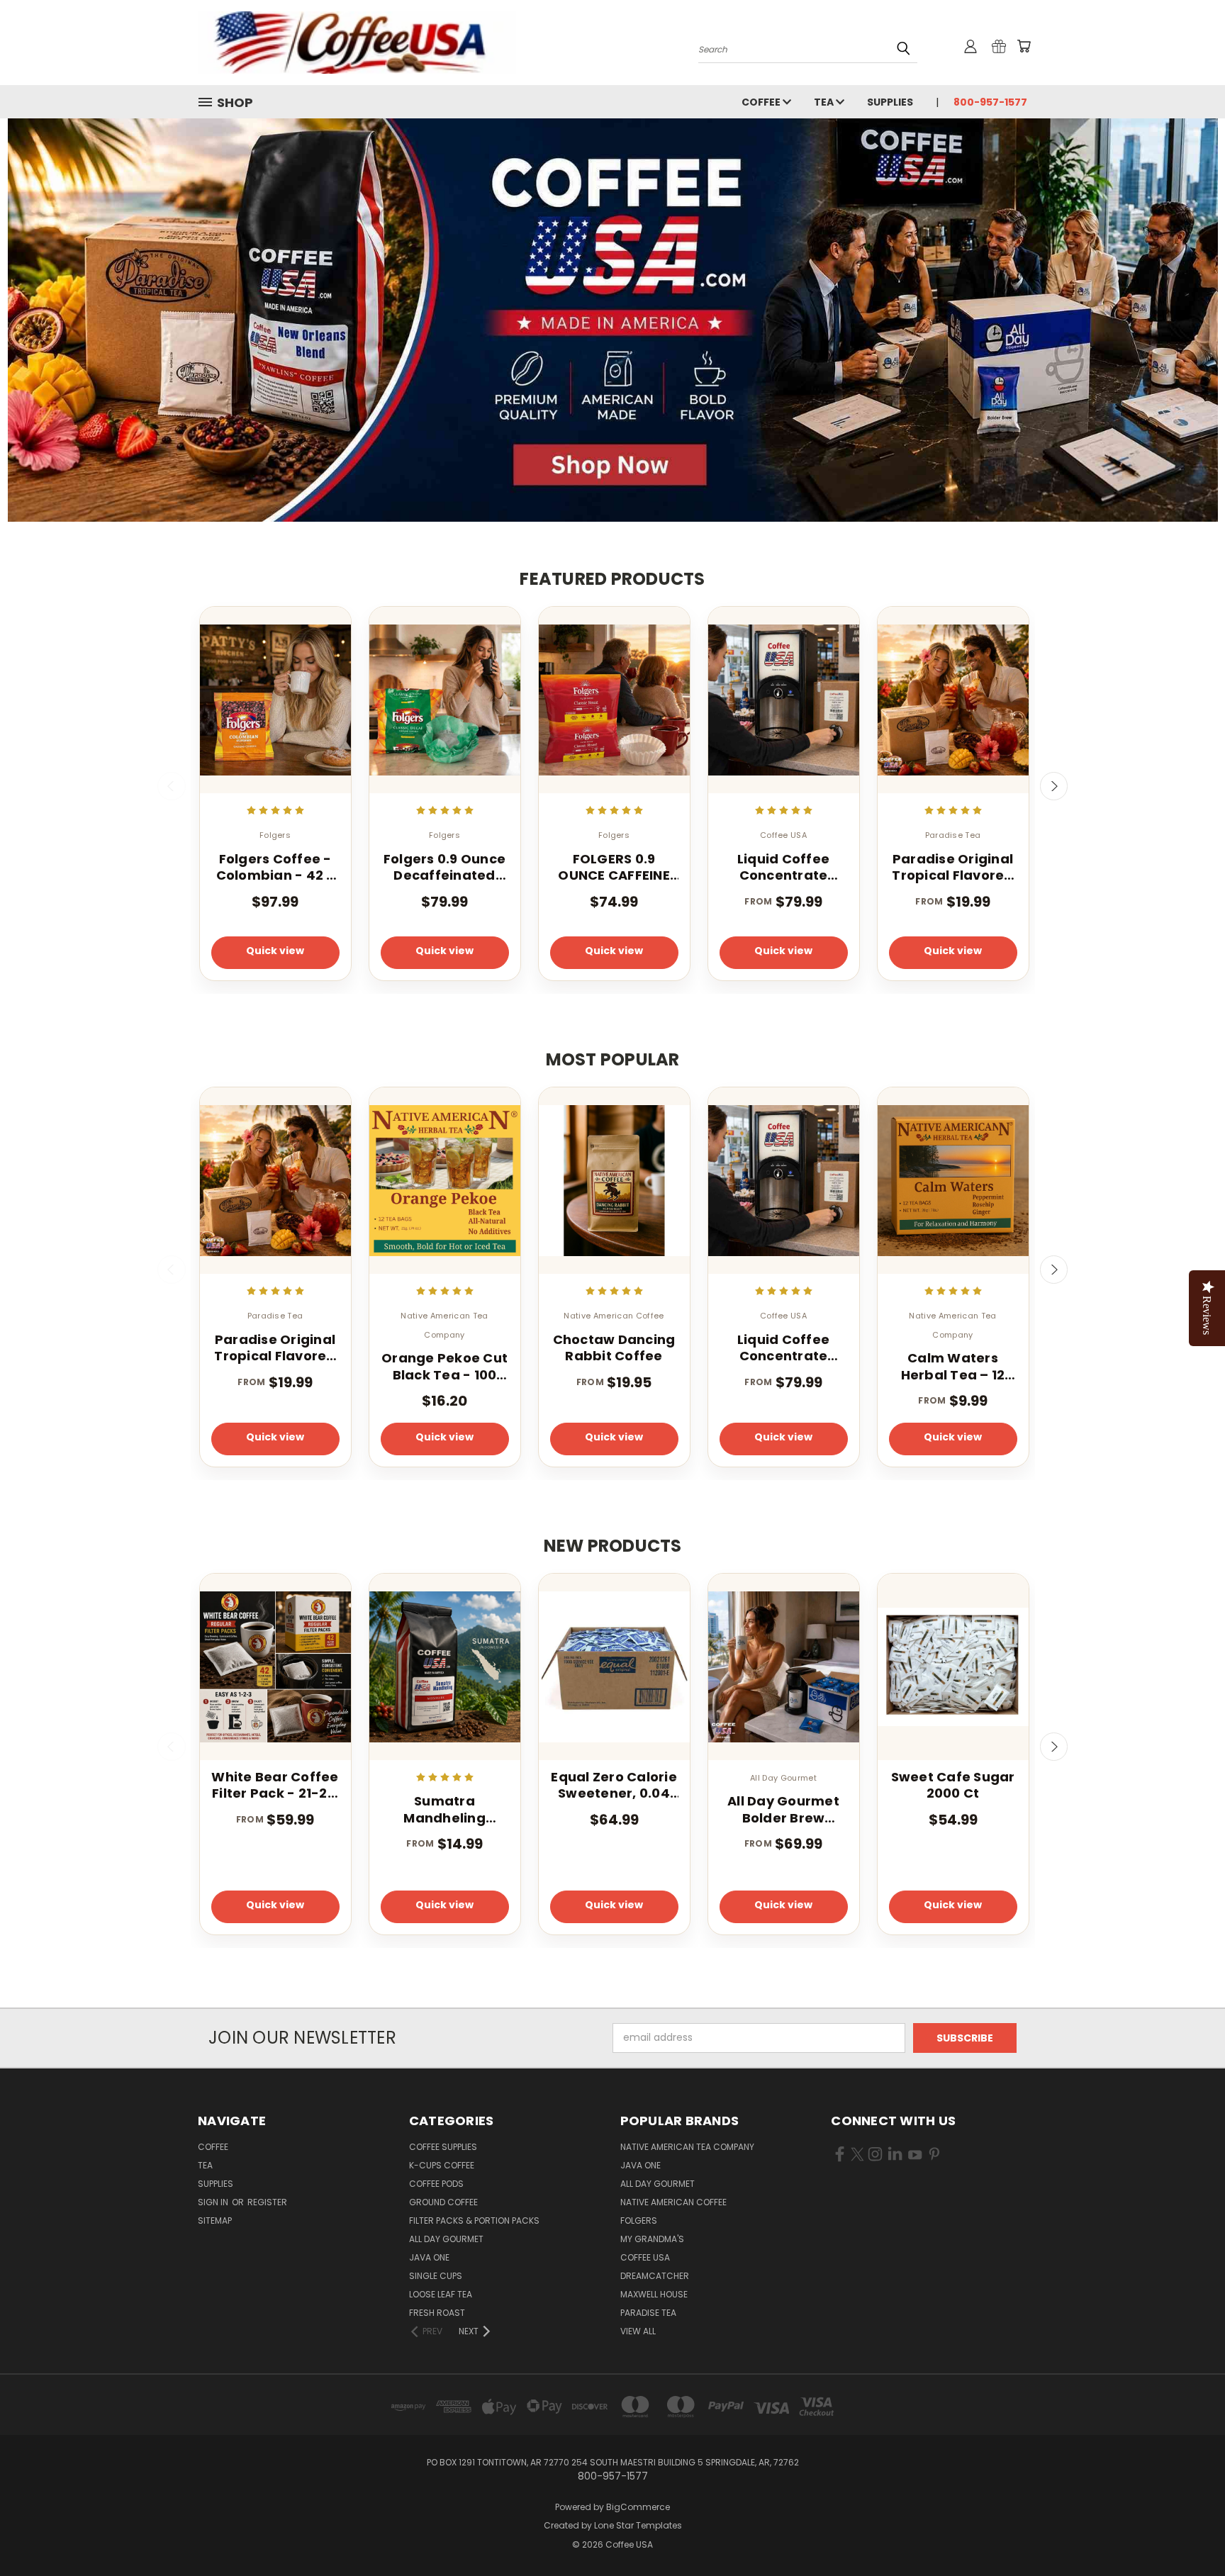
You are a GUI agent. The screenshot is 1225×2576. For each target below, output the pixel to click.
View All (638, 2331)
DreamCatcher (655, 2276)
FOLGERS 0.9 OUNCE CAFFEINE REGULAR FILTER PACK (614, 867)
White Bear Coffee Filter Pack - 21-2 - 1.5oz (275, 1785)
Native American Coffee (673, 2202)
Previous (172, 786)
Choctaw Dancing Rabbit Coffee (614, 1348)
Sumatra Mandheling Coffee (444, 1809)
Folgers (639, 2221)
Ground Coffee (443, 2202)
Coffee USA (645, 2257)
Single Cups (436, 2276)
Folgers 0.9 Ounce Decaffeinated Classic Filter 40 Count (444, 867)
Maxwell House (654, 2294)
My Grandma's (652, 2239)
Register (267, 2202)
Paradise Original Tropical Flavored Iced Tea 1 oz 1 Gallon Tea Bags (952, 867)
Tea (825, 102)
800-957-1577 (990, 102)
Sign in (214, 2202)
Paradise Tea (648, 2313)
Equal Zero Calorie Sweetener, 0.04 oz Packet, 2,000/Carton (614, 1785)
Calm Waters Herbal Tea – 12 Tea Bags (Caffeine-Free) (953, 1366)
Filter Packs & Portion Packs (474, 2221)
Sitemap (215, 2221)
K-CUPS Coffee (442, 2165)
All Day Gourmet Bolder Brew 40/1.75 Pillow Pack (783, 1809)
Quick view (275, 951)
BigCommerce (638, 2507)
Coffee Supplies (443, 2147)
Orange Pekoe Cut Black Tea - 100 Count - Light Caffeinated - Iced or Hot (444, 1366)
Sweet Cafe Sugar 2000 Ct (953, 1785)
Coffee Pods (436, 2184)
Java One (429, 2257)
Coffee (762, 102)
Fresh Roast (437, 2313)
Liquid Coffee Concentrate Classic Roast (783, 867)
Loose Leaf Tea (441, 2294)
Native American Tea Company (687, 2147)
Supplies (890, 102)
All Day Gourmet (446, 2239)
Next (1054, 786)
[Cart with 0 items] (1024, 46)
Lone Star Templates (638, 2525)
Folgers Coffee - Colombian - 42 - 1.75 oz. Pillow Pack (275, 867)
